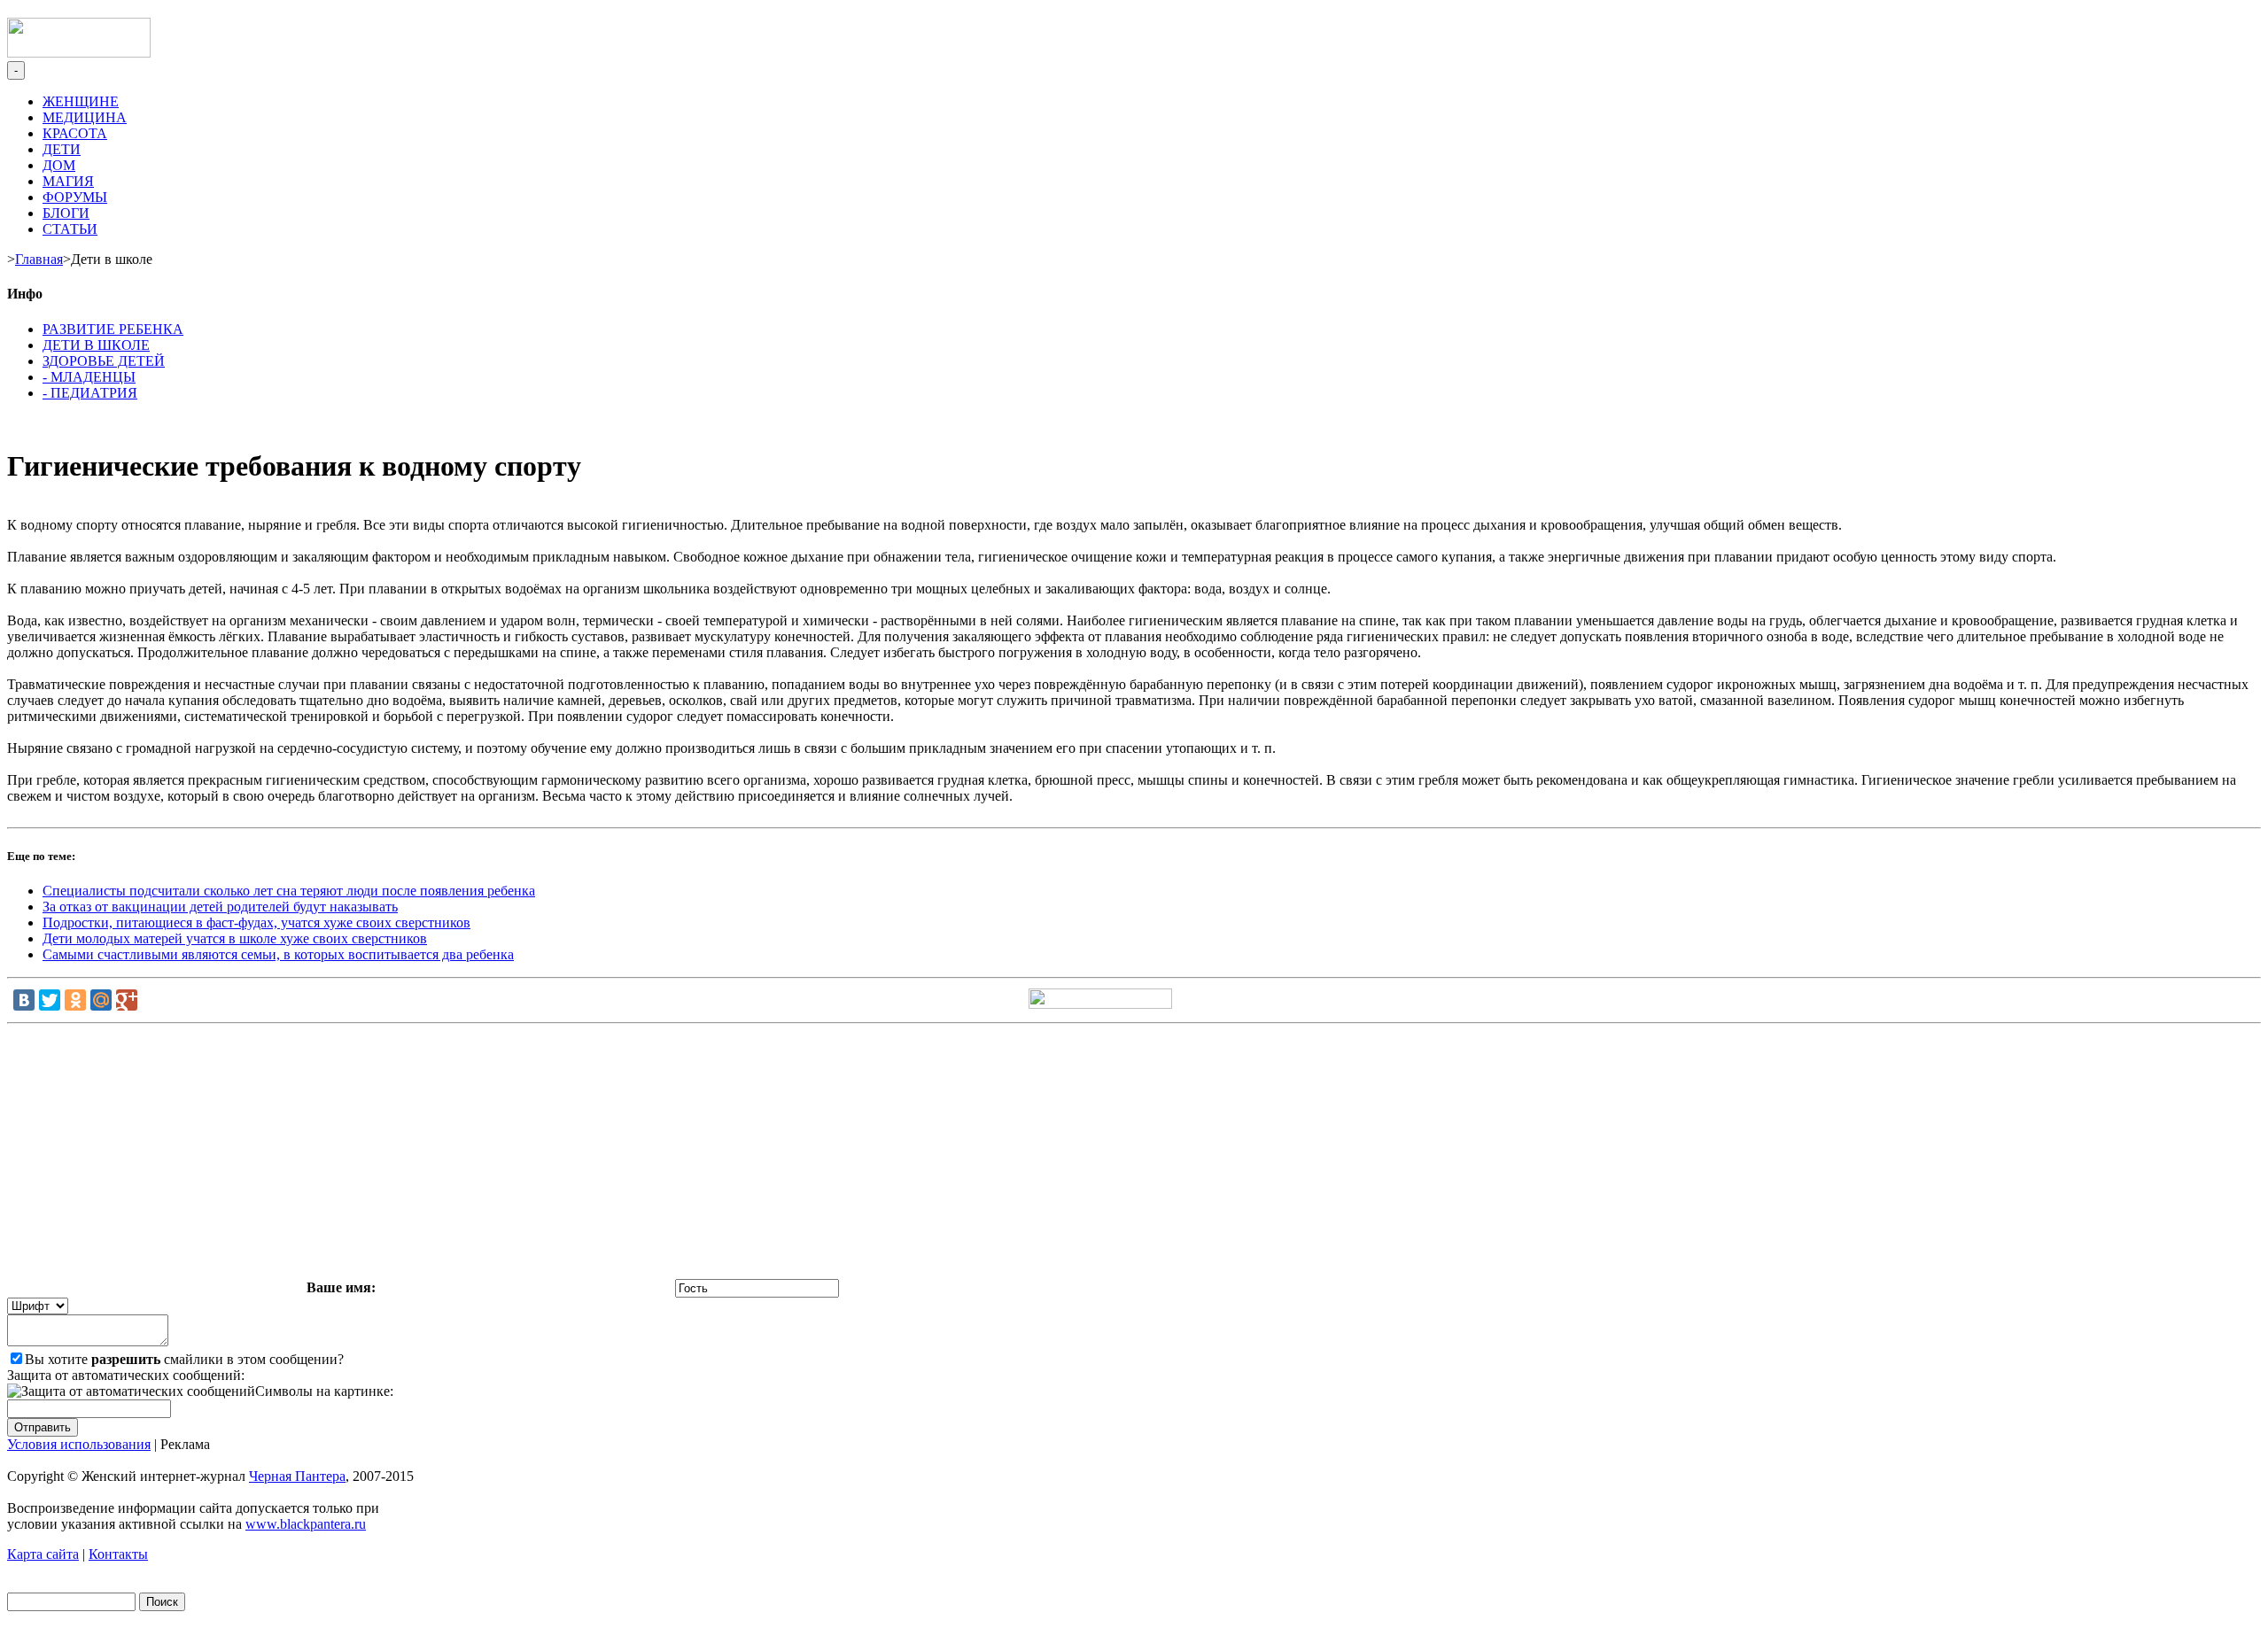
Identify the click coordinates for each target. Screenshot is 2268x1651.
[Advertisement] (1134, 1155)
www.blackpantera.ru (306, 1524)
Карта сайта (43, 1554)
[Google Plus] (127, 1000)
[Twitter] (50, 1000)
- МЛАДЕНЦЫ (89, 377)
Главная (39, 259)
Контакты (118, 1554)
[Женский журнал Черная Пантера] (79, 53)
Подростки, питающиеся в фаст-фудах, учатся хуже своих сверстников (256, 922)
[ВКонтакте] (24, 1000)
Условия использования (79, 1444)
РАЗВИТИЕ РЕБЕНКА (113, 329)
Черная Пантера (297, 1476)
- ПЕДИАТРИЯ (90, 393)
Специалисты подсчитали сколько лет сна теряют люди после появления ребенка (289, 891)
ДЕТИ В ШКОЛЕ (96, 345)
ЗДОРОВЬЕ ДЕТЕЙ (104, 361)
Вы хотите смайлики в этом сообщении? (184, 1359)
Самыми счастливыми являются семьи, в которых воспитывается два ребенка (278, 954)
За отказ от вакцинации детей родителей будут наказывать (220, 907)
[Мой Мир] (101, 1000)
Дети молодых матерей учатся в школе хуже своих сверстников (235, 938)
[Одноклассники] (75, 1000)
